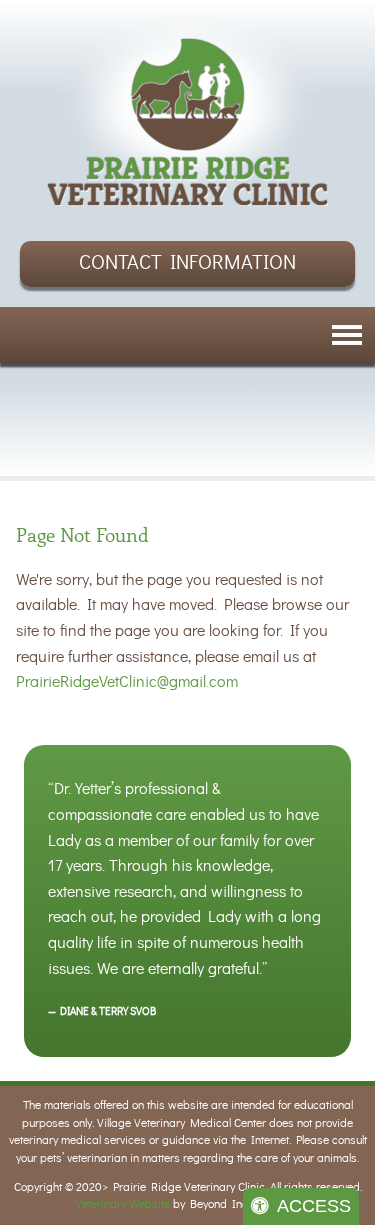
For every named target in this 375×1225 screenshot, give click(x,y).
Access (314, 1206)
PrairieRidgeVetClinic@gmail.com (127, 682)
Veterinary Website (122, 1204)
